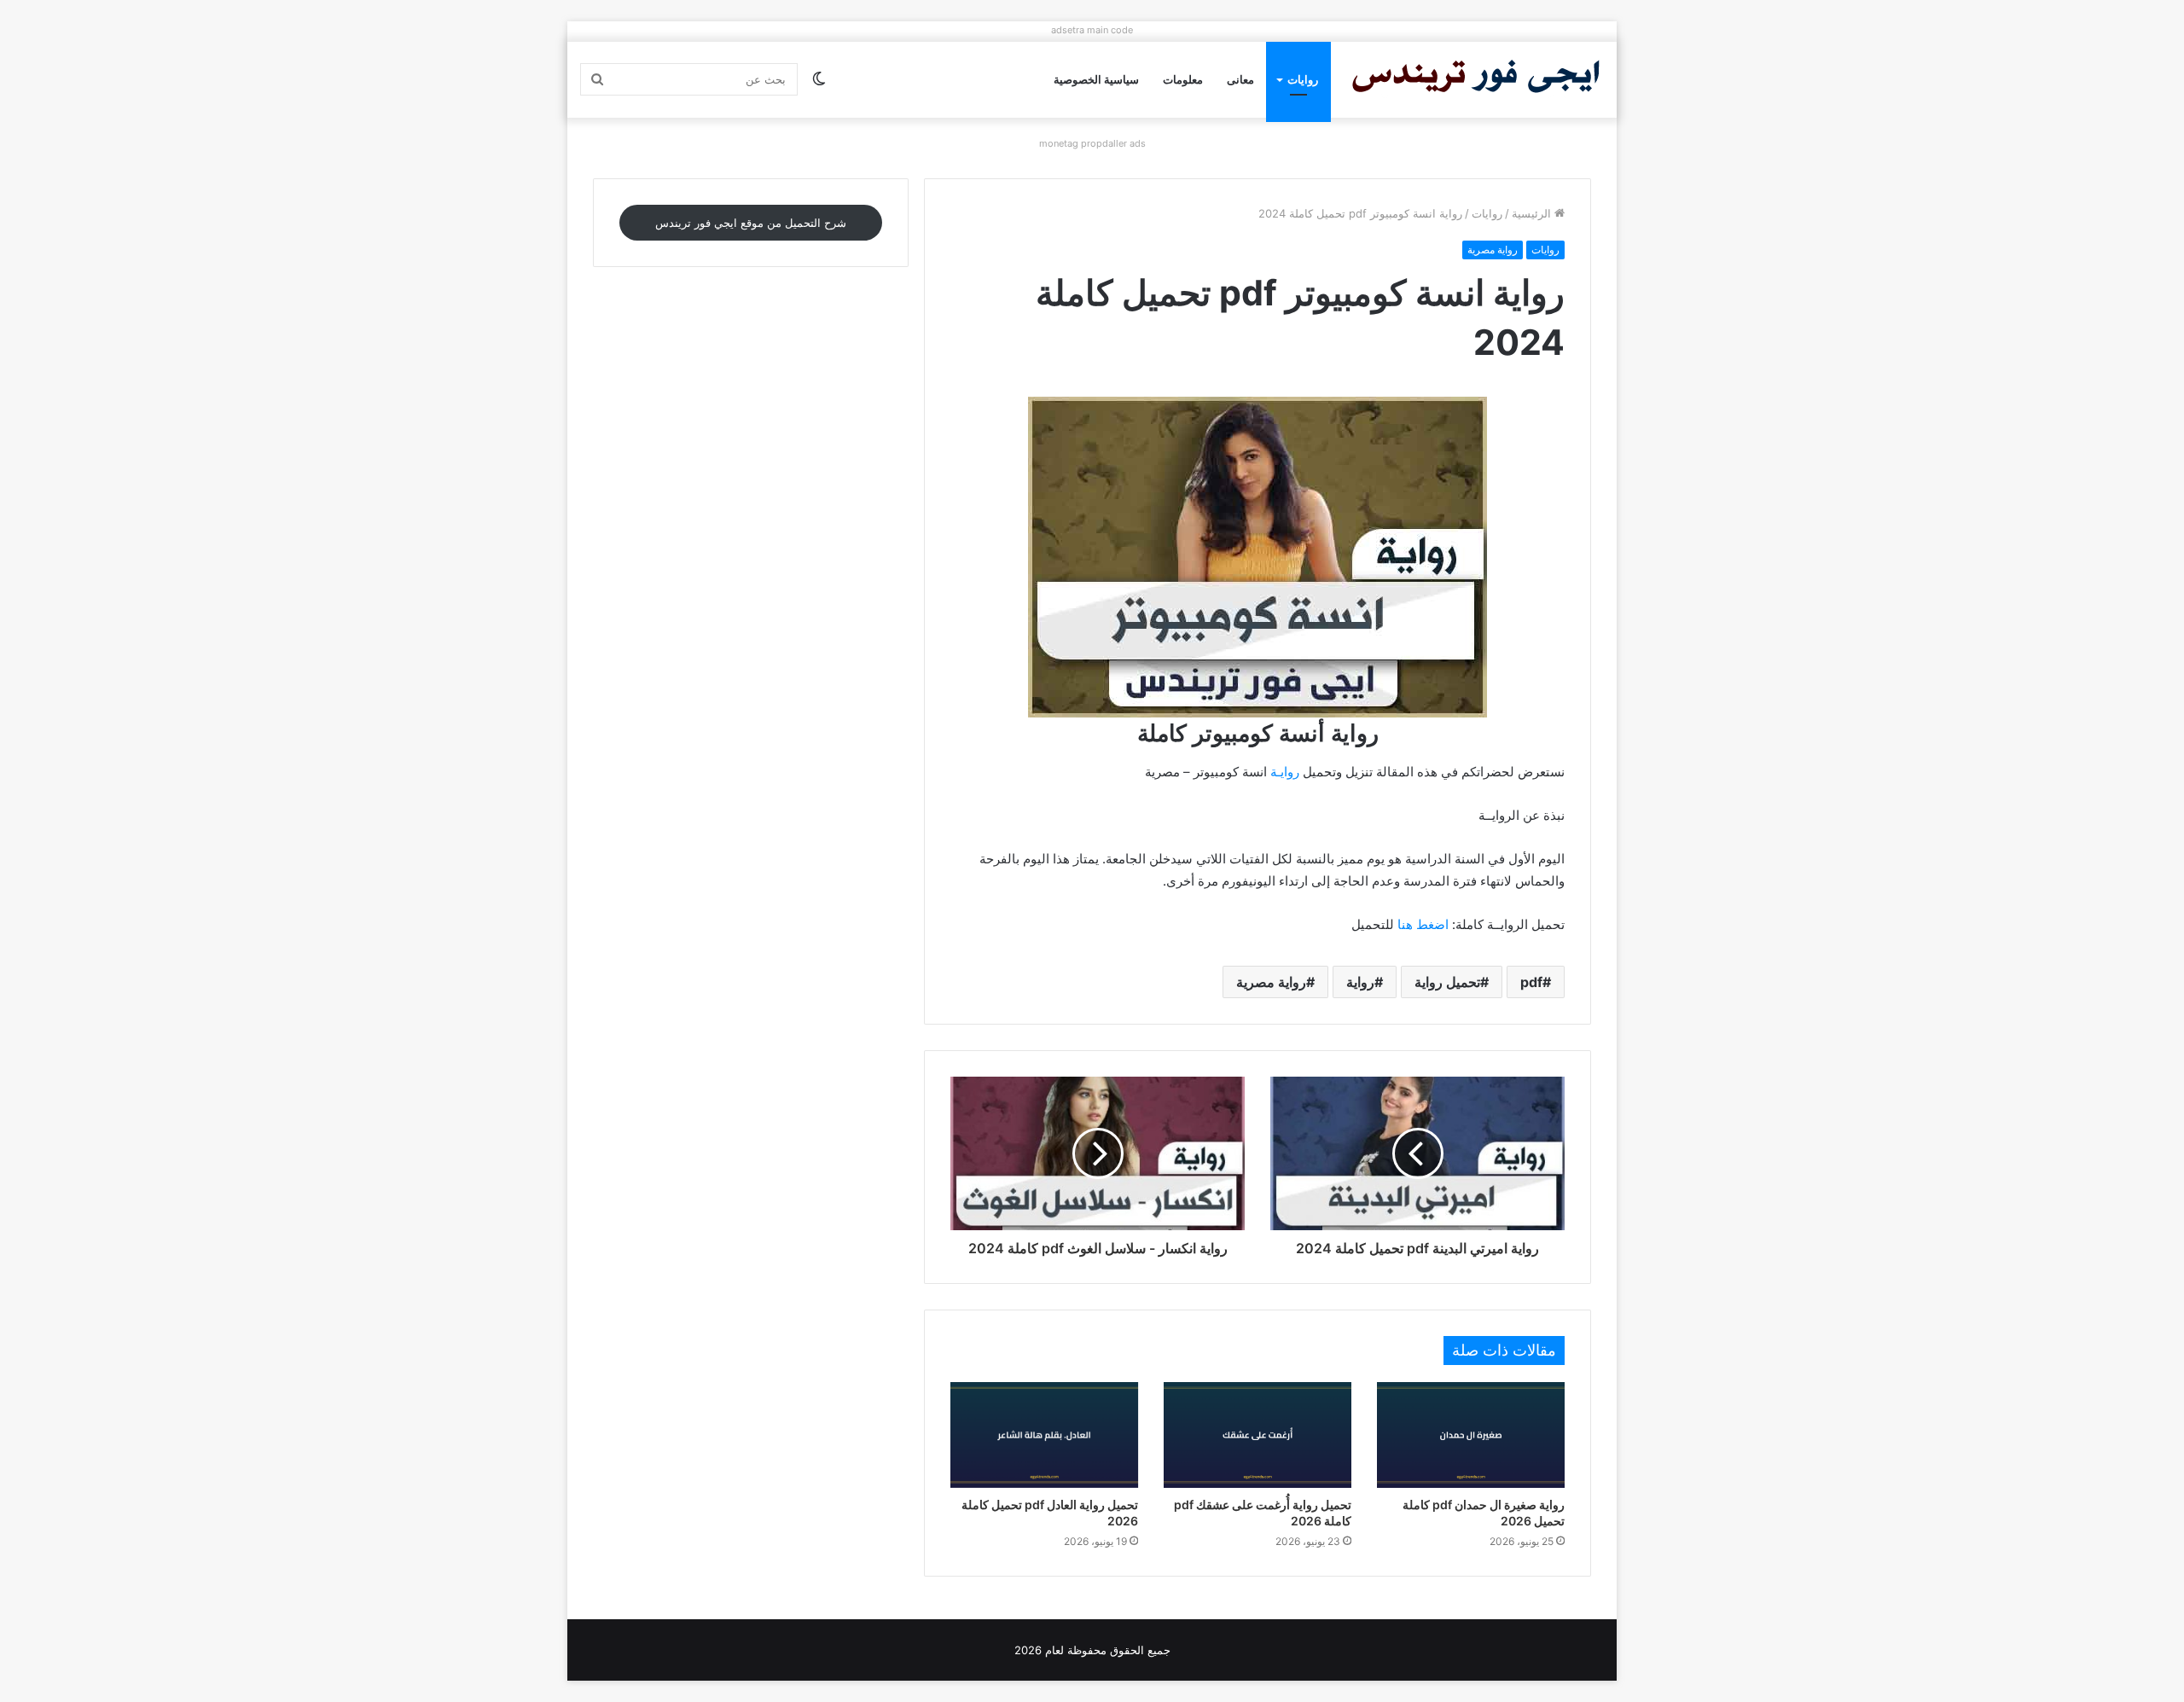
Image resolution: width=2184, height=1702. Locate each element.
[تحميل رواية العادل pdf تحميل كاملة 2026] (1044, 1435)
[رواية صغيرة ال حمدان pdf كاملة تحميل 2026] (1471, 1435)
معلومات (1183, 79)
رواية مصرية (1493, 250)
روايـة (1285, 772)
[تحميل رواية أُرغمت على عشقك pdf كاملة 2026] (1258, 1435)
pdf (1531, 982)
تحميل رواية (1447, 982)
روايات (1303, 79)
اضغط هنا (1423, 924)
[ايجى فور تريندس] (1476, 80)
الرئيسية (1533, 213)
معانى (1240, 79)
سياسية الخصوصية (1096, 79)
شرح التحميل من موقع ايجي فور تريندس (751, 223)
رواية (1360, 982)
